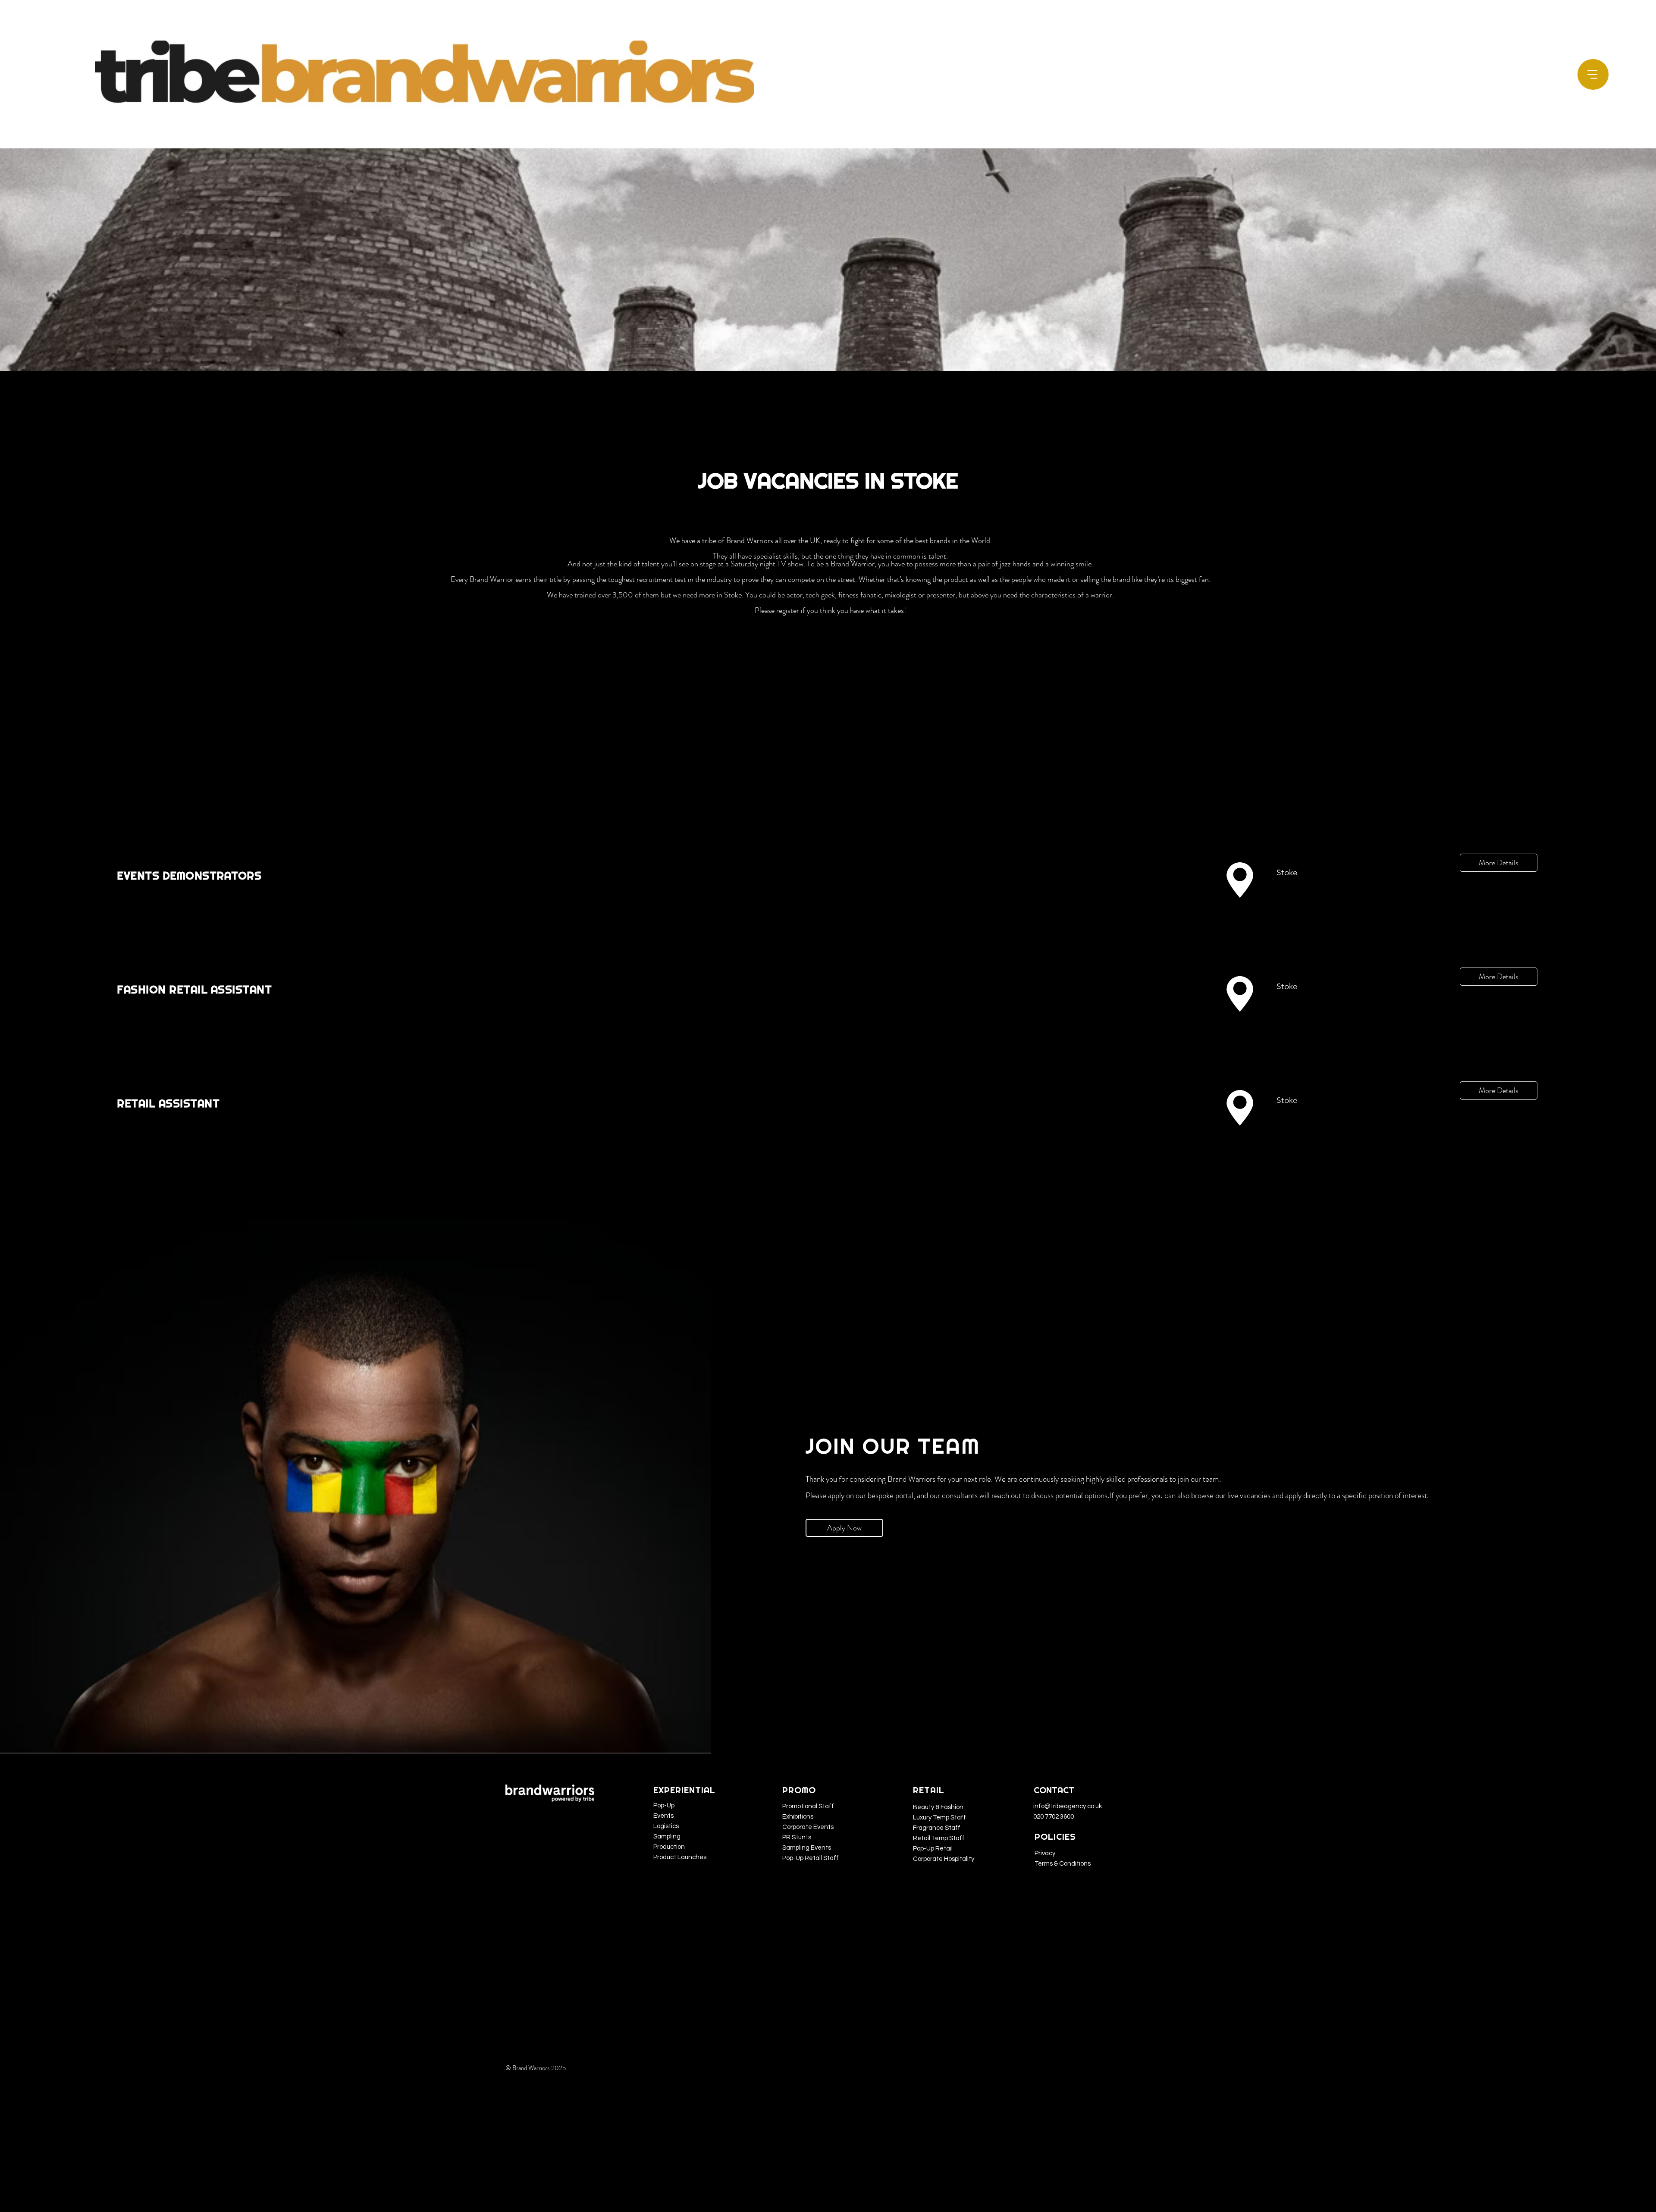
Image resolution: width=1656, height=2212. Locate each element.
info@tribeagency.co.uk (1068, 1806)
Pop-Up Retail (933, 1849)
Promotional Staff (808, 1806)
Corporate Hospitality (944, 1859)
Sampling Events (807, 1848)
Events (663, 1816)
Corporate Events (808, 1827)
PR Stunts (797, 1837)
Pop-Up (664, 1805)
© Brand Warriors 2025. (537, 2068)
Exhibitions (798, 1817)
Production (669, 1847)
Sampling (667, 1837)
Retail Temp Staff (939, 1838)
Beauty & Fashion (938, 1807)
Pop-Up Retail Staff (811, 1858)
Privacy (1045, 1853)
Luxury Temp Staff (939, 1818)
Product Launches (680, 1857)
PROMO (799, 1790)
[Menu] (1593, 75)
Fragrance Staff (937, 1828)
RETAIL (929, 1790)
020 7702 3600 (1054, 1817)
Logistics (666, 1826)
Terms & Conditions (1063, 1864)
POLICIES (1055, 1837)
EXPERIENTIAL (684, 1790)
